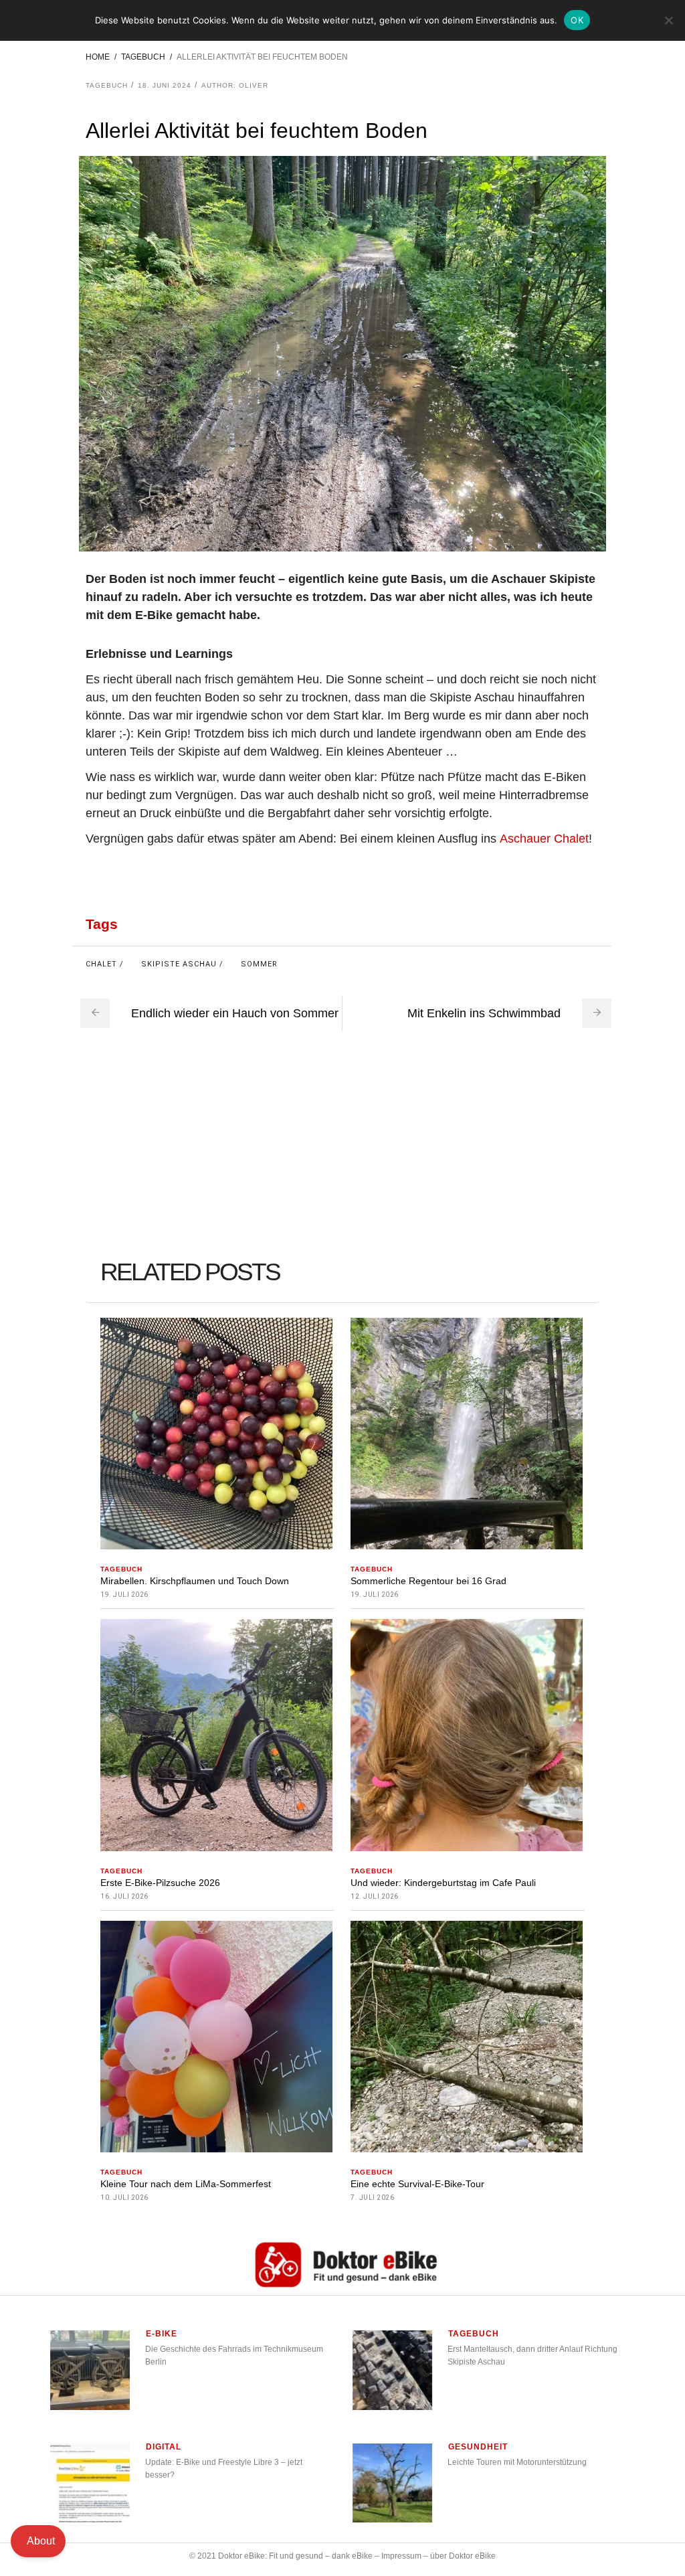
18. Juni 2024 (165, 85)
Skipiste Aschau (179, 964)
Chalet (101, 964)
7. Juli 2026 (372, 2198)
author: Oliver (235, 85)
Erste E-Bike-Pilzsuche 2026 (160, 1883)
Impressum (401, 2556)
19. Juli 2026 (124, 1595)
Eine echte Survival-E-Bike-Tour (417, 2184)
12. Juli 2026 (375, 1896)
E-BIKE (162, 2334)
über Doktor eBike (463, 2556)
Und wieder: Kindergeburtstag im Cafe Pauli (443, 1883)
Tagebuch (143, 57)
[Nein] (668, 20)
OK (577, 20)
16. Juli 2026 (124, 1896)
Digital (164, 2447)
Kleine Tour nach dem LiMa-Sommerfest (186, 2184)
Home (98, 57)
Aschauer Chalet (544, 839)
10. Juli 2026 (124, 2198)
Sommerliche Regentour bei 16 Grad (428, 1581)
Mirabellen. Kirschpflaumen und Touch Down (195, 1581)
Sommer (259, 964)
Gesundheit (478, 2447)
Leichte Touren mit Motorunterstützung (517, 2462)
